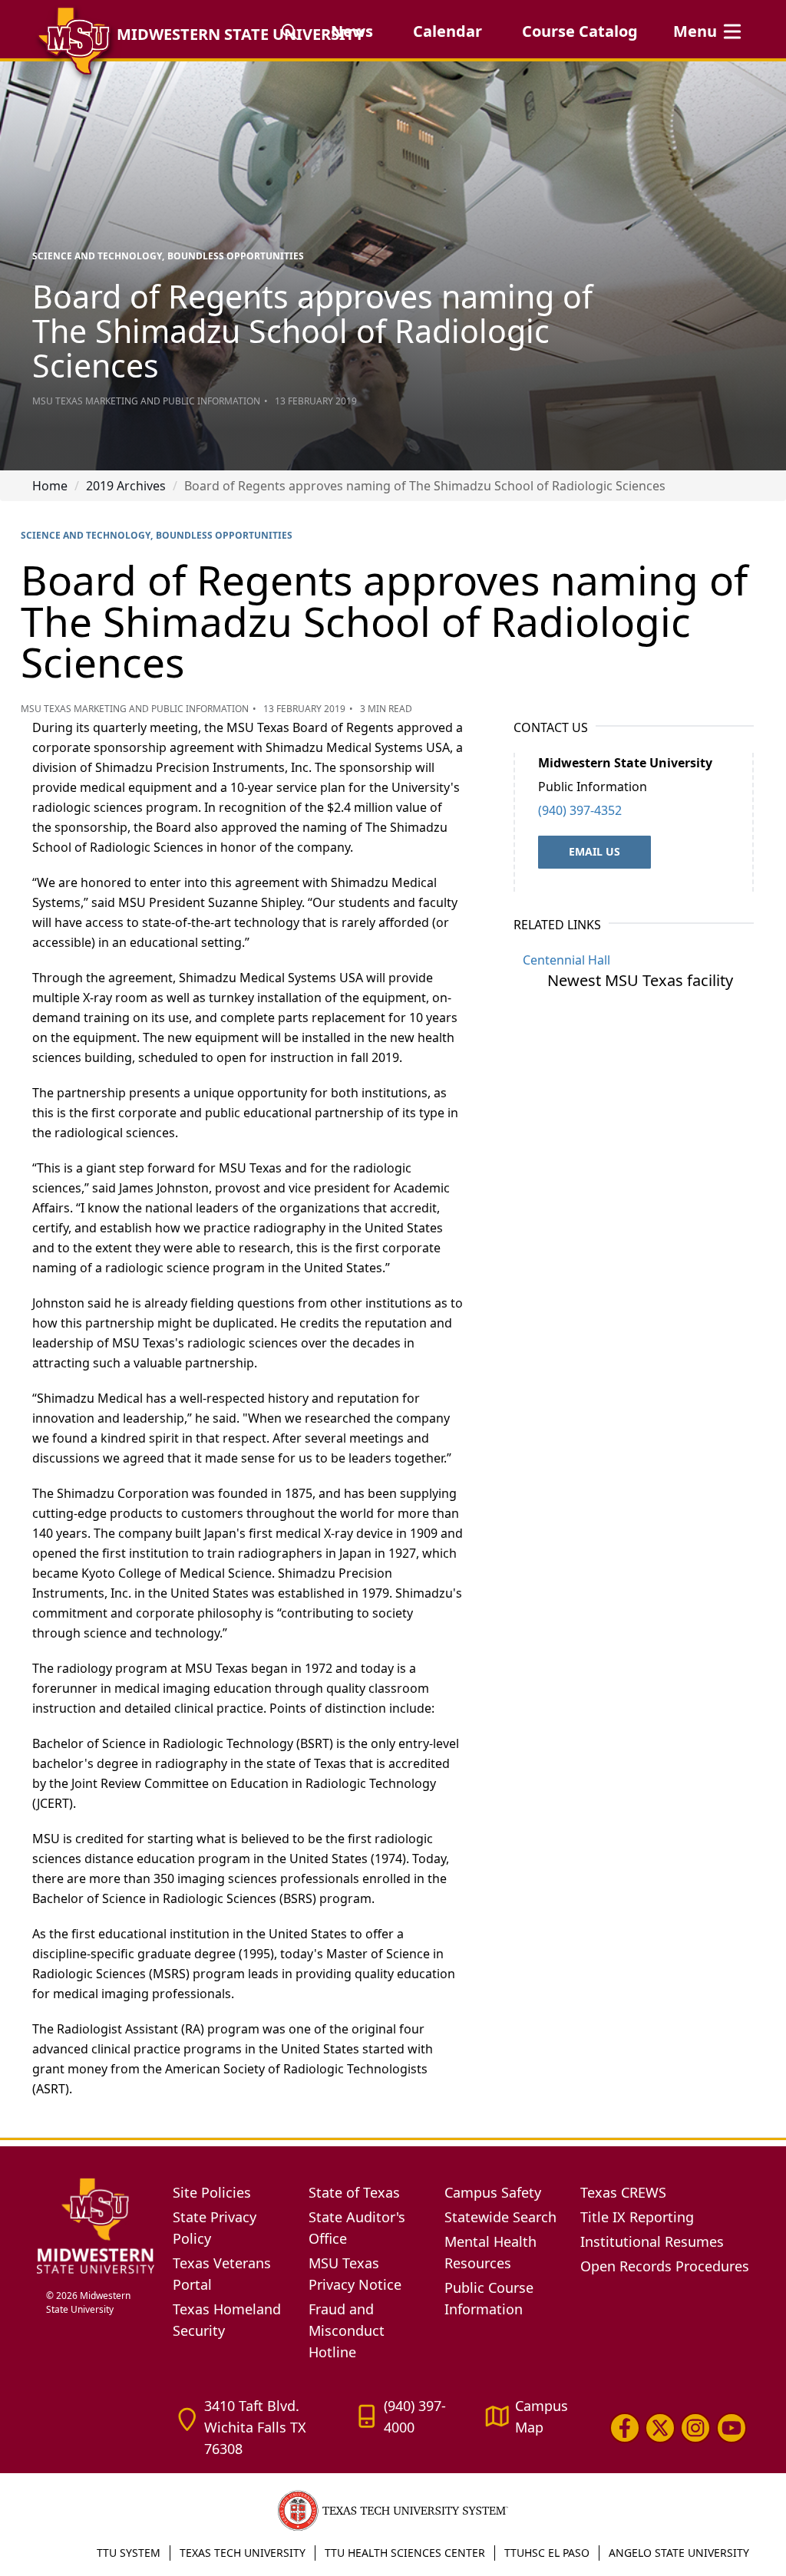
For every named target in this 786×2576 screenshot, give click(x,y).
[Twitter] (660, 2428)
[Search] (289, 31)
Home (50, 486)
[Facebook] (625, 2428)
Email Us (594, 851)
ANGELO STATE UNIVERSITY (679, 2553)
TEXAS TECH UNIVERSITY (243, 2553)
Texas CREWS (623, 2192)
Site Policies (212, 2192)
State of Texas (354, 2192)
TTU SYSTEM (129, 2553)
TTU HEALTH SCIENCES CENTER (405, 2553)
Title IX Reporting (637, 2217)
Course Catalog (580, 31)
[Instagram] (695, 2428)
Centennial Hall (566, 960)
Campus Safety (493, 2192)
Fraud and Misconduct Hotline (347, 2330)
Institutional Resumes (652, 2241)
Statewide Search (500, 2217)
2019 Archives (126, 486)
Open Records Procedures (665, 2266)
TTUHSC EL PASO (547, 2553)
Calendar (447, 31)
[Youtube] (732, 2428)
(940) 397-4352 (580, 810)
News (352, 31)
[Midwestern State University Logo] (96, 2225)
